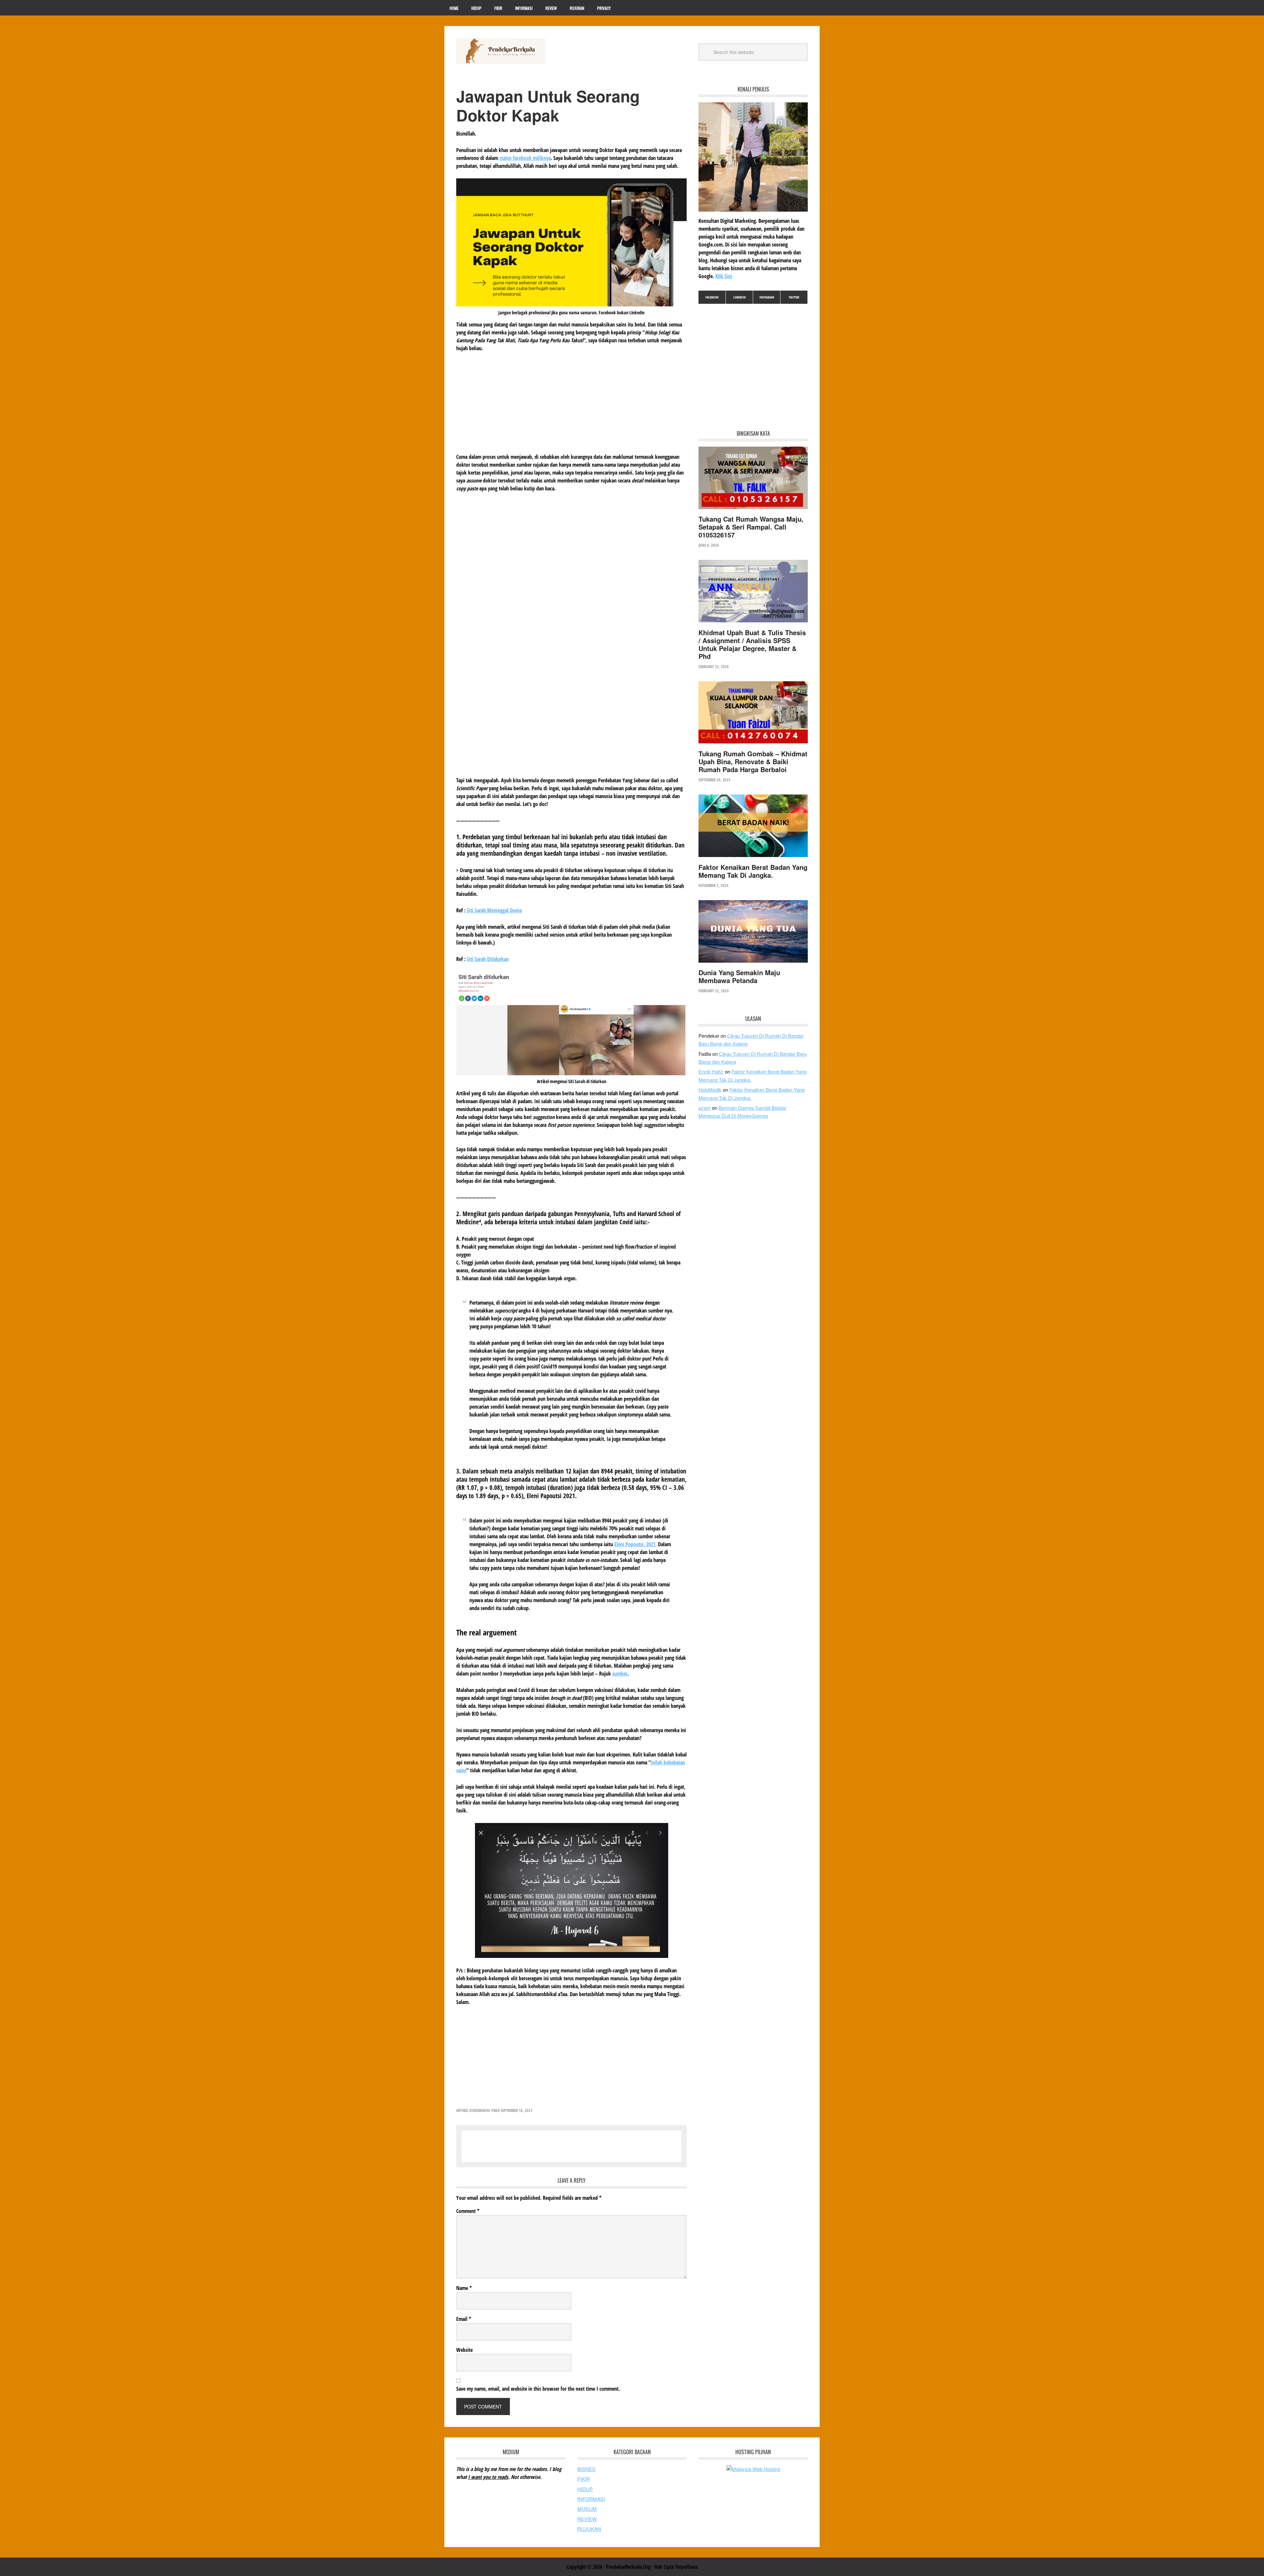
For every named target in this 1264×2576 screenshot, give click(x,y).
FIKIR (584, 2479)
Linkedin (739, 297)
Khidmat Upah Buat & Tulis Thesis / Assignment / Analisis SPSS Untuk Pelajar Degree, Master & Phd (752, 644)
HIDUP (585, 2489)
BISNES (586, 2469)
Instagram (767, 297)
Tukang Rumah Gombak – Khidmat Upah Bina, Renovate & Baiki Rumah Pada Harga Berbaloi (753, 761)
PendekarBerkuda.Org (501, 51)
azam (705, 1108)
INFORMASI (591, 2499)
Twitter (794, 297)
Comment (468, 2211)
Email (464, 2319)
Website (464, 2350)
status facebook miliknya (525, 158)
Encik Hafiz (711, 1071)
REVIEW (587, 2519)
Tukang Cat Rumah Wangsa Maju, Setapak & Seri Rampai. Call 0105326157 (751, 527)
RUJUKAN (589, 2529)
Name (464, 2288)
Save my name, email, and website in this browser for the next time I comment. (538, 2389)
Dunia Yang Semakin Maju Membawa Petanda (739, 976)
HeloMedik (710, 1090)
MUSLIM (587, 2509)
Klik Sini (724, 276)
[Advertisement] (571, 407)
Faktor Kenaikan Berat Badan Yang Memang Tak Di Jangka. (753, 871)
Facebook (712, 297)
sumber (620, 1674)
